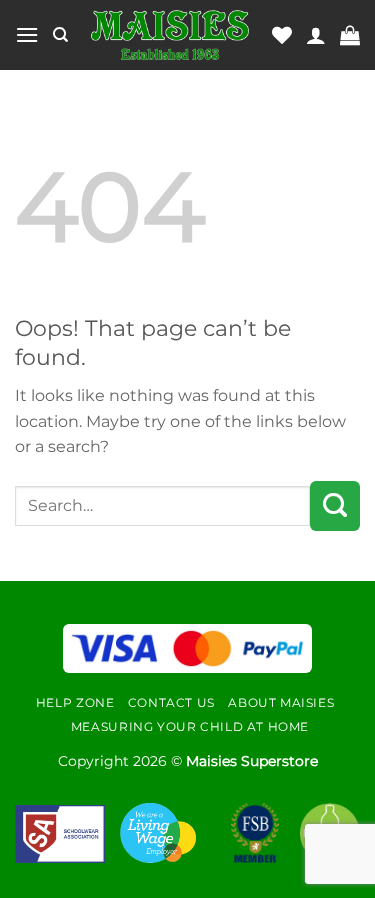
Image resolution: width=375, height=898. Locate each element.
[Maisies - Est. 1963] (170, 35)
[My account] (316, 35)
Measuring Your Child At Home (190, 726)
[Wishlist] (282, 35)
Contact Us (171, 702)
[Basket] (350, 35)
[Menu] (27, 34)
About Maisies (281, 702)
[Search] (60, 35)
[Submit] (335, 506)
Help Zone (75, 702)
